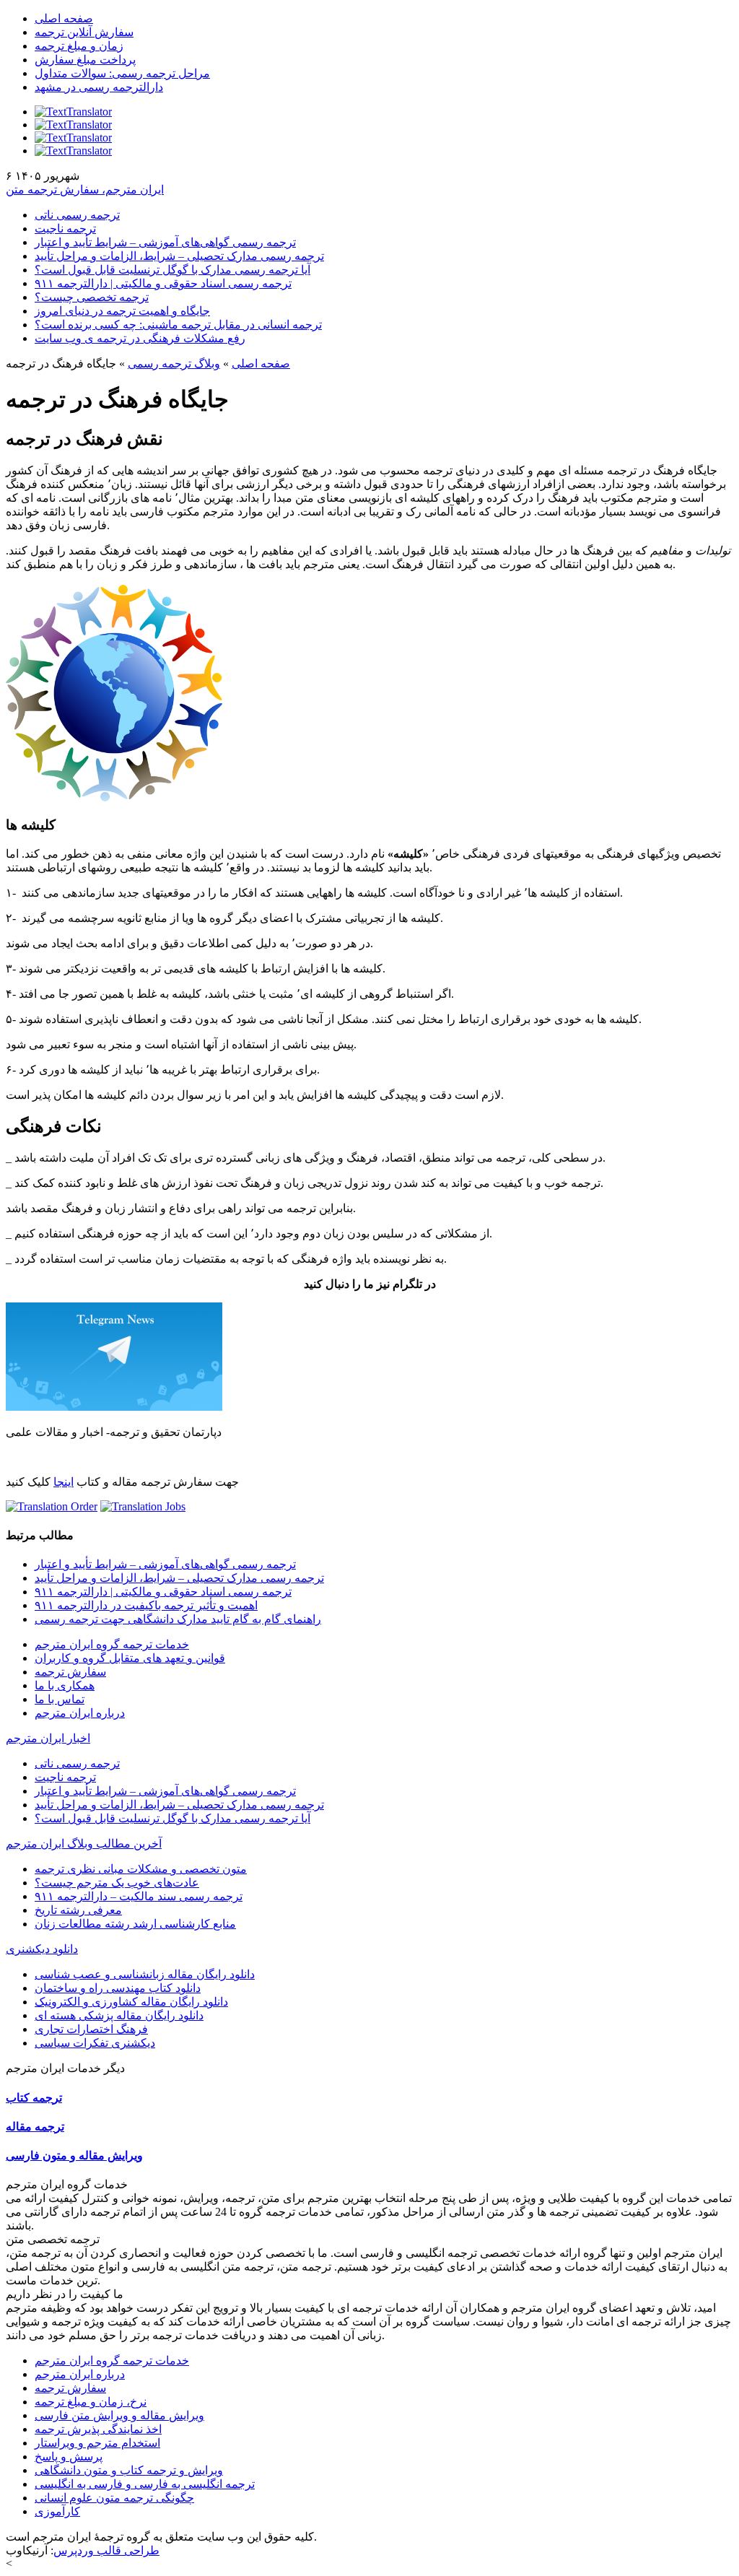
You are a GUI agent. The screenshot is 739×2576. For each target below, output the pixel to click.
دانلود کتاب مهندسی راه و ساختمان (118, 1988)
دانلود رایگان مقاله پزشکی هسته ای (119, 2015)
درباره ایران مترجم (80, 1713)
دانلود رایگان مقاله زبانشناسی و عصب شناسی (145, 1974)
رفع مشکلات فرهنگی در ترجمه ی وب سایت (140, 338)
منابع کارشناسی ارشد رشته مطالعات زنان (135, 1924)
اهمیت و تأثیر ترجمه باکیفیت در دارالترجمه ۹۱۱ (146, 1605)
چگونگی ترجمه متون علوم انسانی (114, 2498)
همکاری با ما (65, 1685)
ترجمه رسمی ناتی (77, 215)
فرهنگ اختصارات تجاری (91, 2029)
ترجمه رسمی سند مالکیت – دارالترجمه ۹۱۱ (139, 1896)
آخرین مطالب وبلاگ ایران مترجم (84, 1844)
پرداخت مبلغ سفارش (85, 60)
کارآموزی (57, 2511)
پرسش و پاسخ (69, 2457)
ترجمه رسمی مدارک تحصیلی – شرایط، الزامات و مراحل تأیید (179, 256)
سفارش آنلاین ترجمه (84, 32)
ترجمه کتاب (34, 2098)
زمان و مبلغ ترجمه (79, 46)
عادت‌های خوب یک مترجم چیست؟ (117, 1883)
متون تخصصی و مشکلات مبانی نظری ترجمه (141, 1869)
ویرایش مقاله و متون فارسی (74, 2155)
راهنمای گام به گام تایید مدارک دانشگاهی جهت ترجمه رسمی (178, 1619)
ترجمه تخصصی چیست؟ (92, 297)
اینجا (64, 1482)
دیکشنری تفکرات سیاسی (95, 2043)
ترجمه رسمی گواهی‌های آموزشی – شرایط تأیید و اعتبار (165, 242)
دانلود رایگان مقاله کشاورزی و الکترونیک (131, 2002)
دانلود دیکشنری (42, 1949)
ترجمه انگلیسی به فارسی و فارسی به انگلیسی (145, 2484)
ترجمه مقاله (35, 2127)
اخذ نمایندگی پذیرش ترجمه (98, 2429)
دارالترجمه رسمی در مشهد (99, 87)
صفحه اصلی (64, 18)
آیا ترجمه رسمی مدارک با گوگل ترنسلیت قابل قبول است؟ (172, 270)
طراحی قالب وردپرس (106, 2550)
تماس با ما (60, 1699)
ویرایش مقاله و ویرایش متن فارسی (119, 2415)
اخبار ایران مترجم (48, 1738)
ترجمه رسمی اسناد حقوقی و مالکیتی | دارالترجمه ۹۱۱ (163, 283)
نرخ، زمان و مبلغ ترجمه (91, 2402)
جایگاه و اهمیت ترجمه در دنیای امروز (122, 311)
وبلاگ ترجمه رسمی (174, 364)
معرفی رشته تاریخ (78, 1910)
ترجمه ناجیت (65, 229)
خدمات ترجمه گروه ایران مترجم (112, 1644)
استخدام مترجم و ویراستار (97, 2443)
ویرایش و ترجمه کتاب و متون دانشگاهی (129, 2470)
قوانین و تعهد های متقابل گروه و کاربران (130, 1658)
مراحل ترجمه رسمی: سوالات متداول (122, 73)
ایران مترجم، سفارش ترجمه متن (85, 190)
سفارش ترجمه (70, 1672)
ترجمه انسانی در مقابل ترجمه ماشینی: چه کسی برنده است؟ (178, 325)
